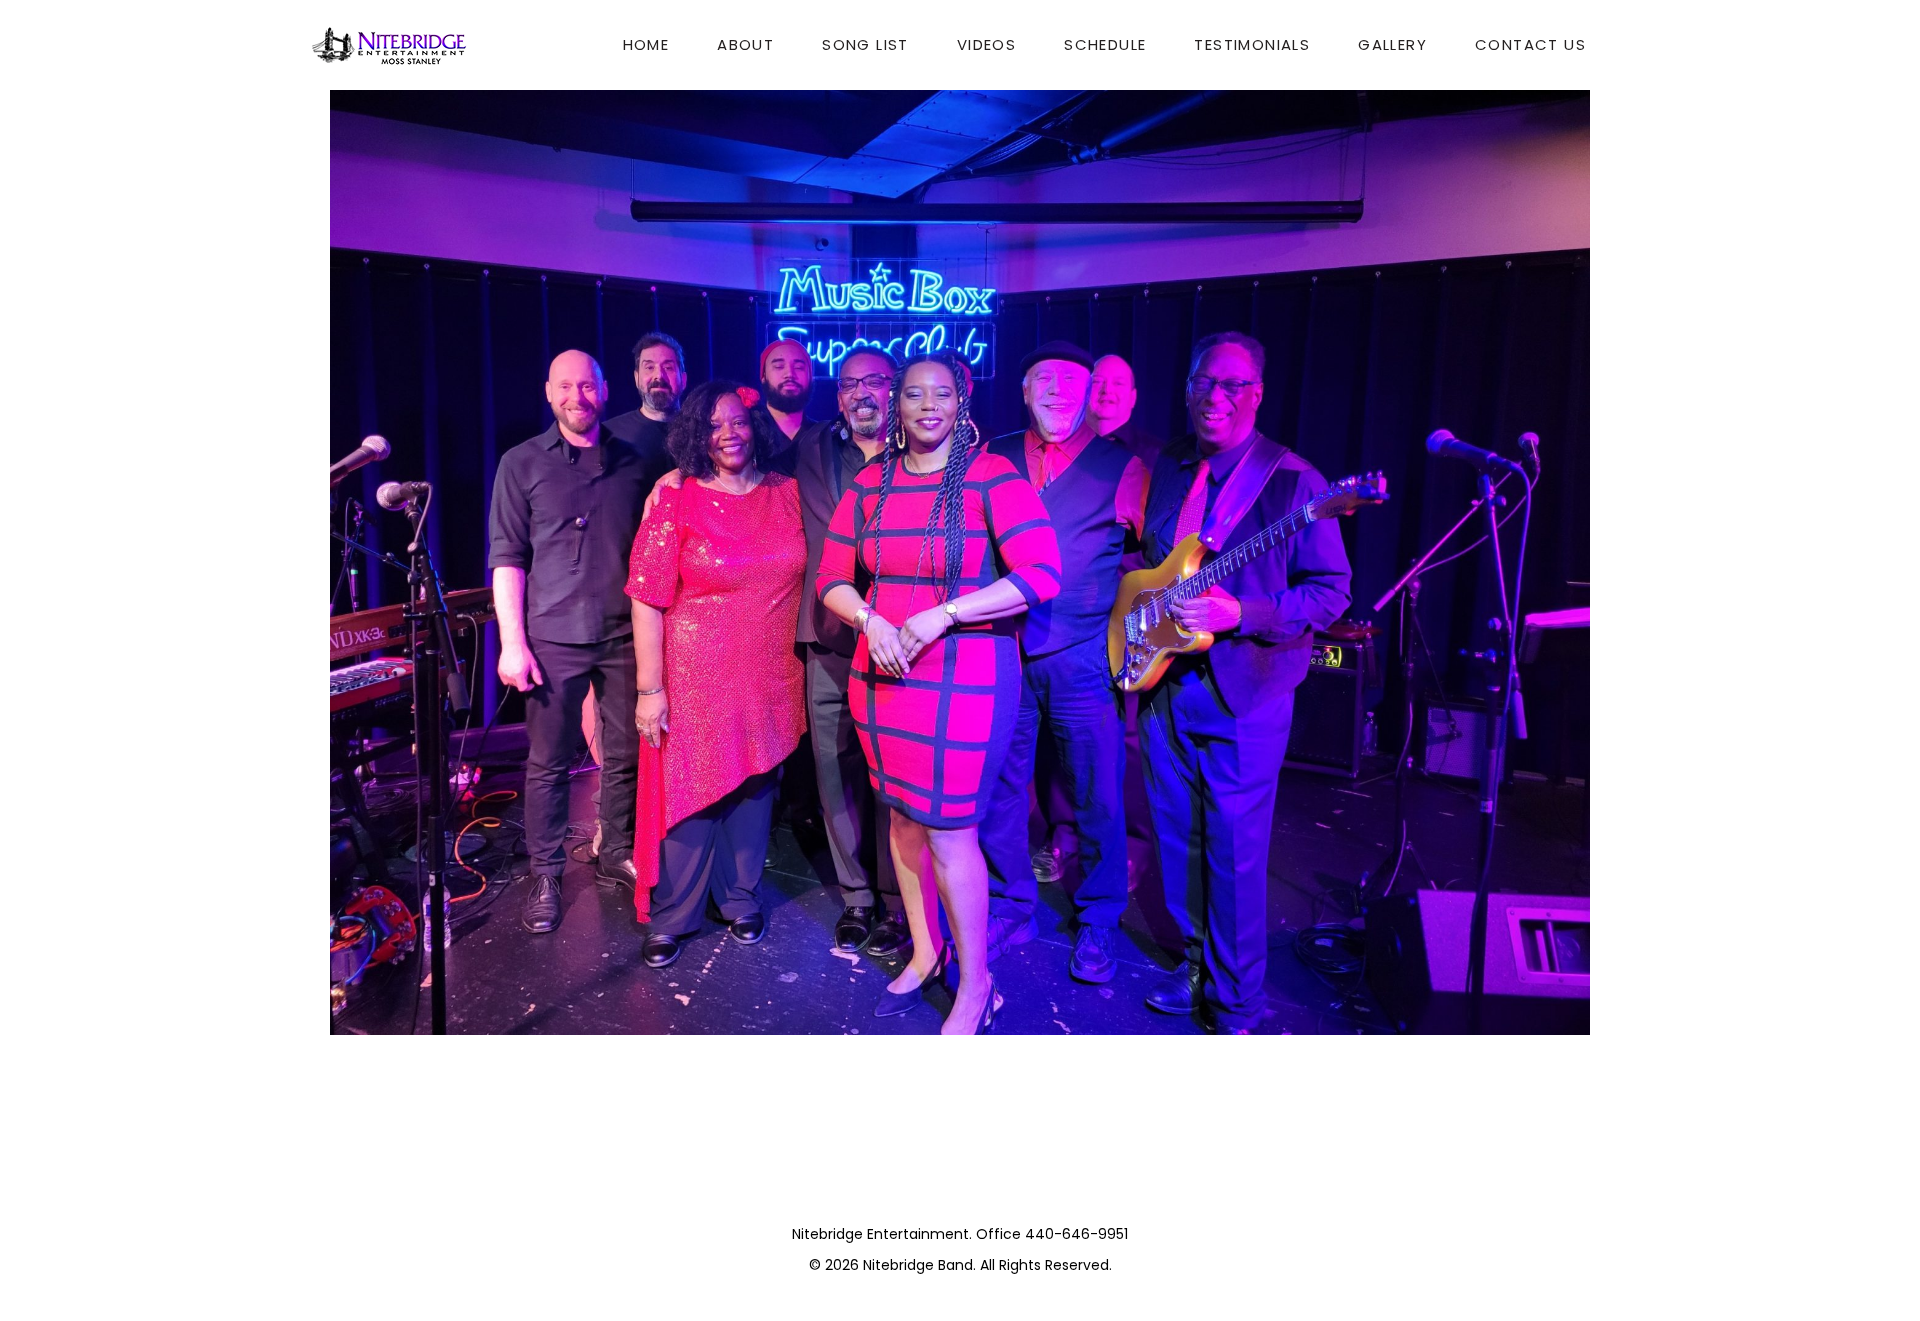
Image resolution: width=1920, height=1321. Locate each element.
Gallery (1392, 44)
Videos (986, 44)
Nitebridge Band (918, 1265)
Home (646, 44)
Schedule (1105, 44)
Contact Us (1530, 44)
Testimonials (1252, 44)
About (745, 44)
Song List (865, 44)
